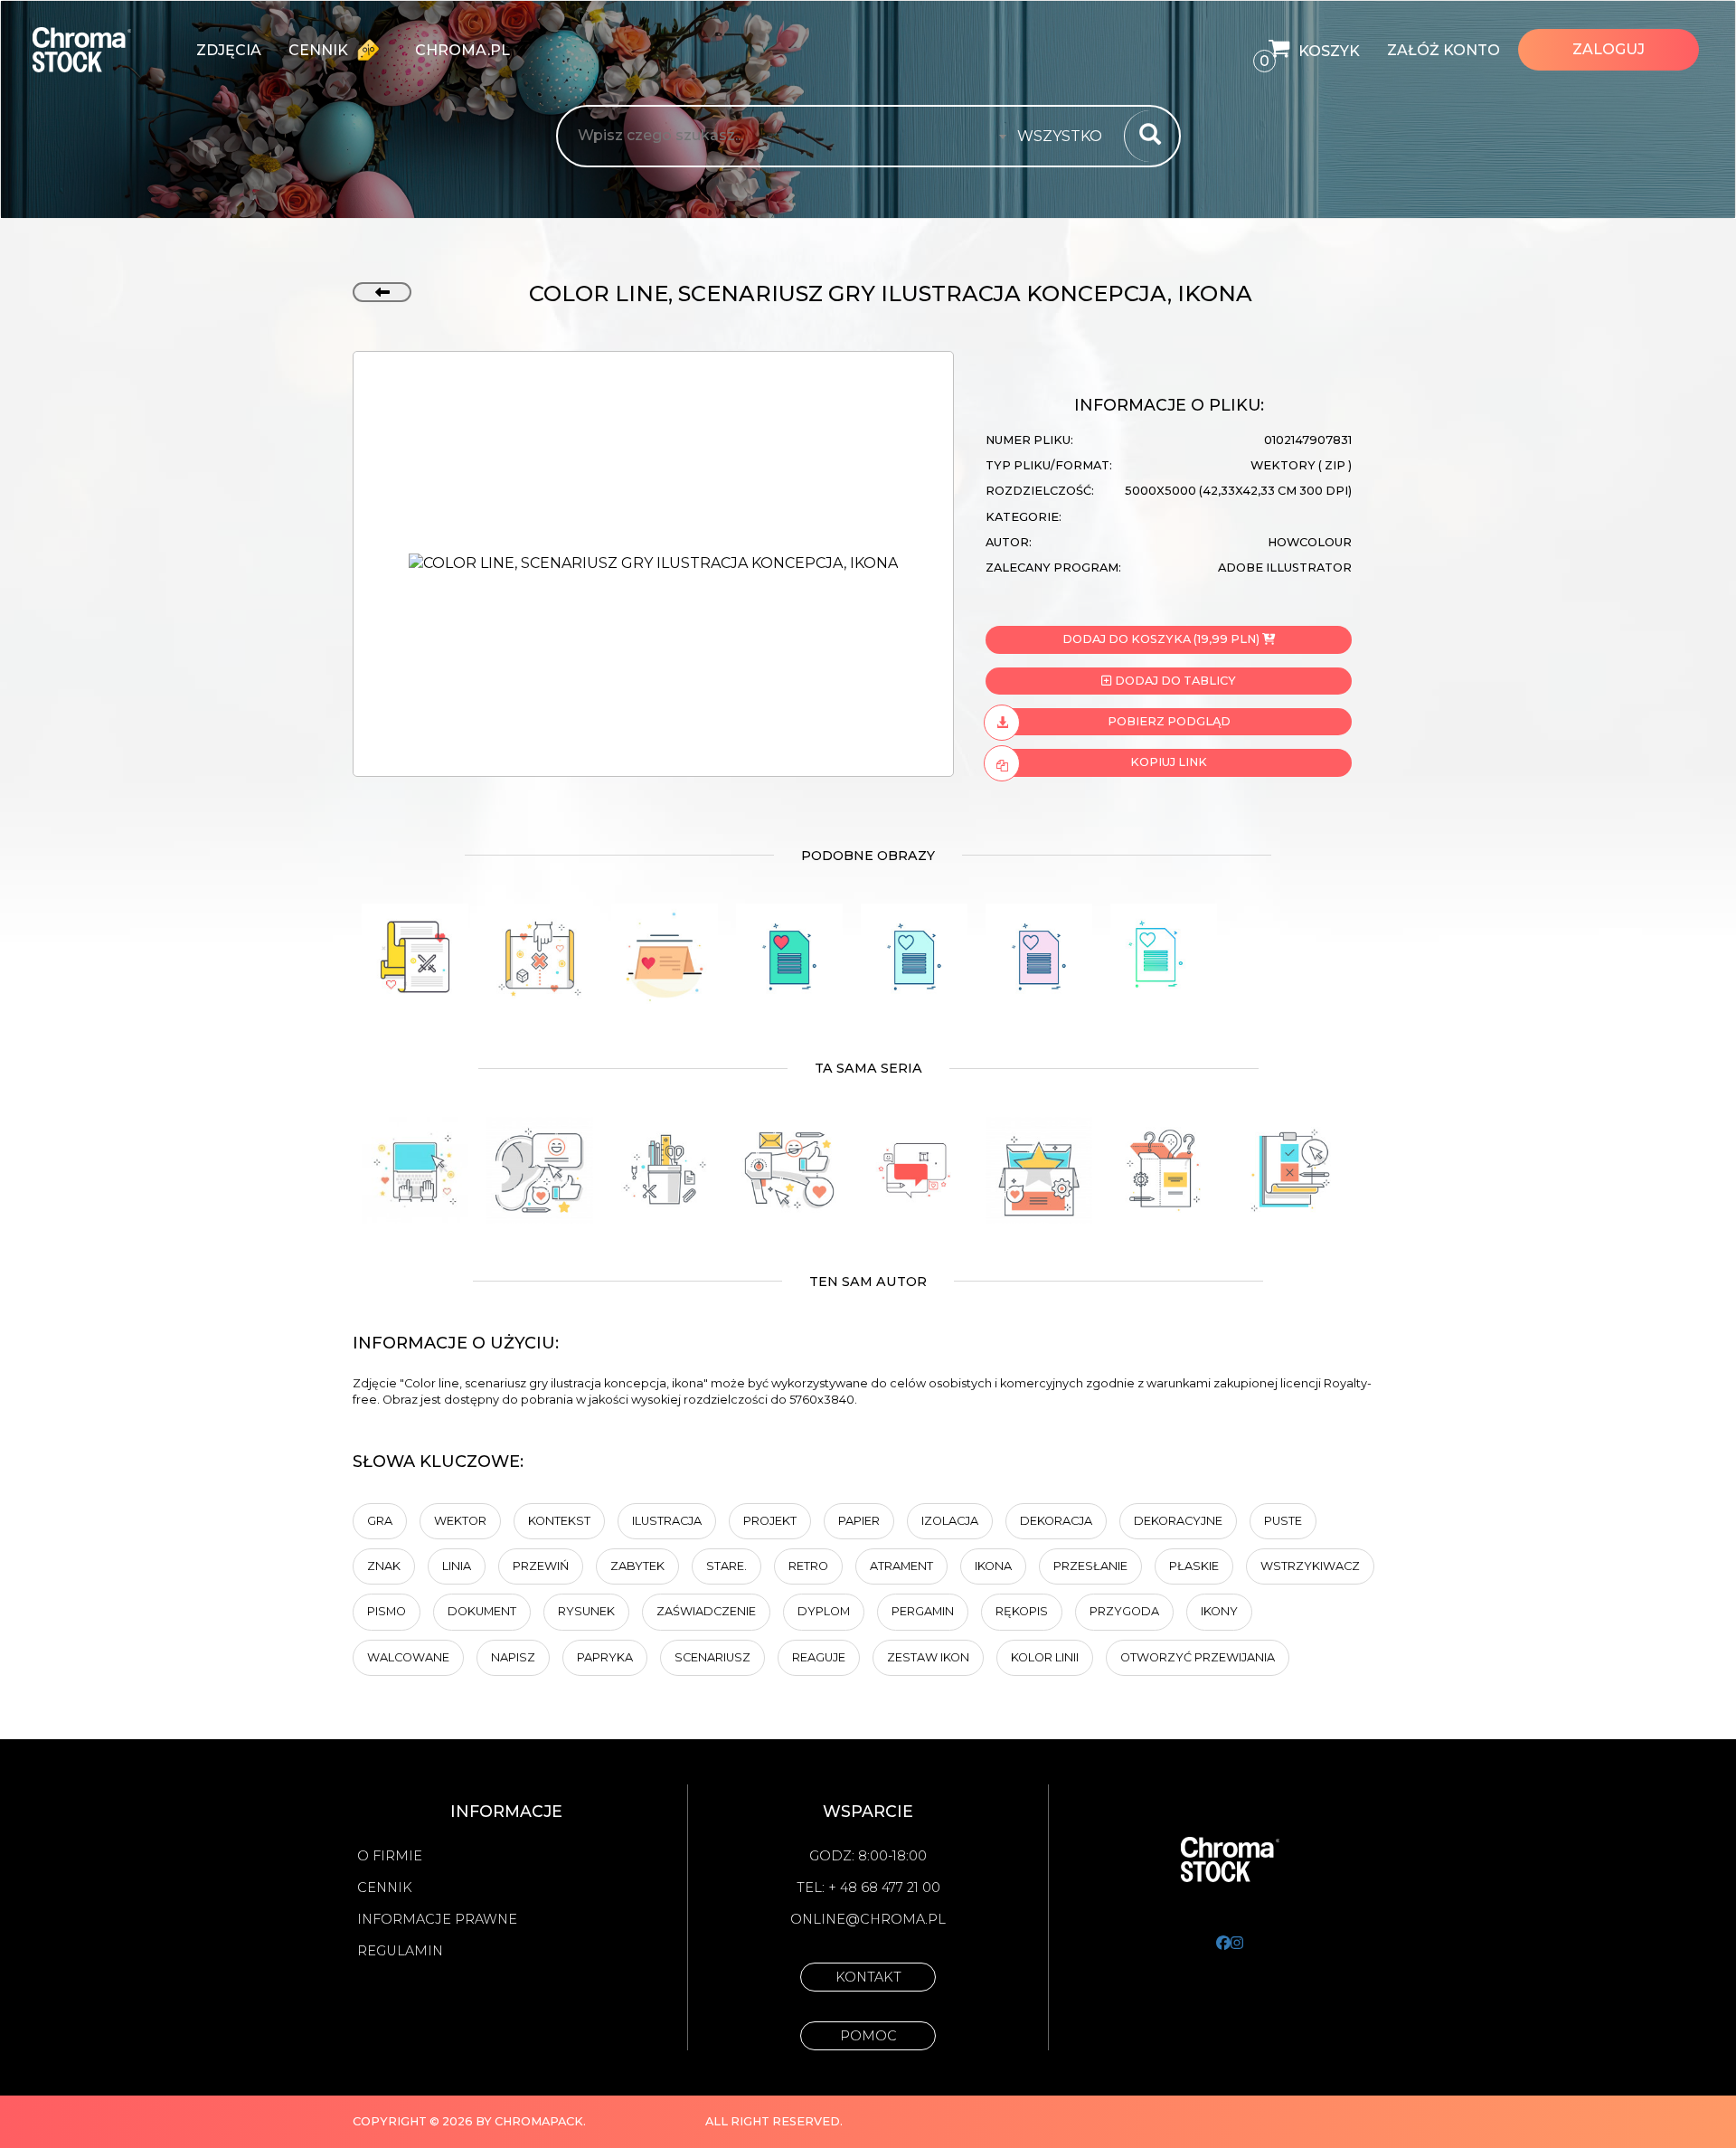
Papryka (605, 1657)
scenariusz (712, 1657)
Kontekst (559, 1521)
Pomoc (868, 2036)
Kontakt (868, 1977)
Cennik (320, 50)
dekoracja (1056, 1521)
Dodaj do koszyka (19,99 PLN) (1161, 639)
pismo (387, 1611)
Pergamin (923, 1611)
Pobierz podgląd (1169, 721)
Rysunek (586, 1611)
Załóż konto (1444, 50)
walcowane (408, 1657)
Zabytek (637, 1566)
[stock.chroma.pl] (101, 50)
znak (384, 1566)
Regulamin (400, 1951)
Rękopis (1022, 1611)
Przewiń (541, 1566)
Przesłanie (1090, 1566)
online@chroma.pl (868, 1919)
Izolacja (950, 1521)
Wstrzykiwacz (1310, 1566)
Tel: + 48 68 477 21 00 (868, 1888)
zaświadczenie (706, 1611)
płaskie (1194, 1566)
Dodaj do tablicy (1174, 681)
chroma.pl (462, 50)
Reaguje (819, 1657)
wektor (460, 1521)
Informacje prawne (437, 1919)
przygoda (1124, 1611)
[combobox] (1065, 137)
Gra (380, 1521)
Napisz (513, 1657)
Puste (1283, 1521)
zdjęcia (229, 50)
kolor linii (1045, 1657)
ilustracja (667, 1521)
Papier (859, 1521)
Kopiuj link (1169, 762)
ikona (993, 1566)
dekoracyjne (1178, 1521)
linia (457, 1566)
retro (808, 1566)
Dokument (482, 1611)
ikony (1219, 1611)
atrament (901, 1566)
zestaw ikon (928, 1657)
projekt (770, 1521)
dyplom (824, 1611)
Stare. (726, 1566)
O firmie (390, 1856)
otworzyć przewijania (1198, 1657)
